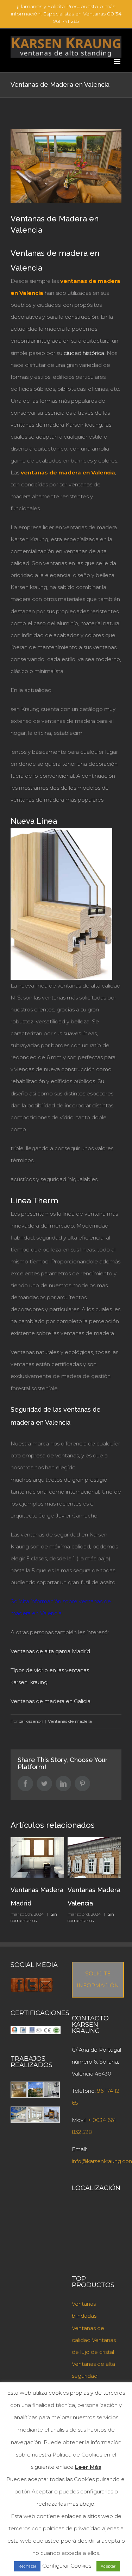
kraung (38, 1682)
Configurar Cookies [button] (67, 2566)
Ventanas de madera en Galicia (51, 1701)
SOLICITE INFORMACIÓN (98, 1979)
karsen (20, 1682)
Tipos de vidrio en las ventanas (50, 1670)
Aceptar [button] (108, 2566)
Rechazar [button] (27, 2566)
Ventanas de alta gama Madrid (50, 1651)
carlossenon (31, 1721)
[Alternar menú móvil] (118, 61)
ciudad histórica (84, 353)
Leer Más (88, 2467)
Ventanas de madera (70, 1721)
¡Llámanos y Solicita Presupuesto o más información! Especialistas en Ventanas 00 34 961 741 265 (66, 14)
